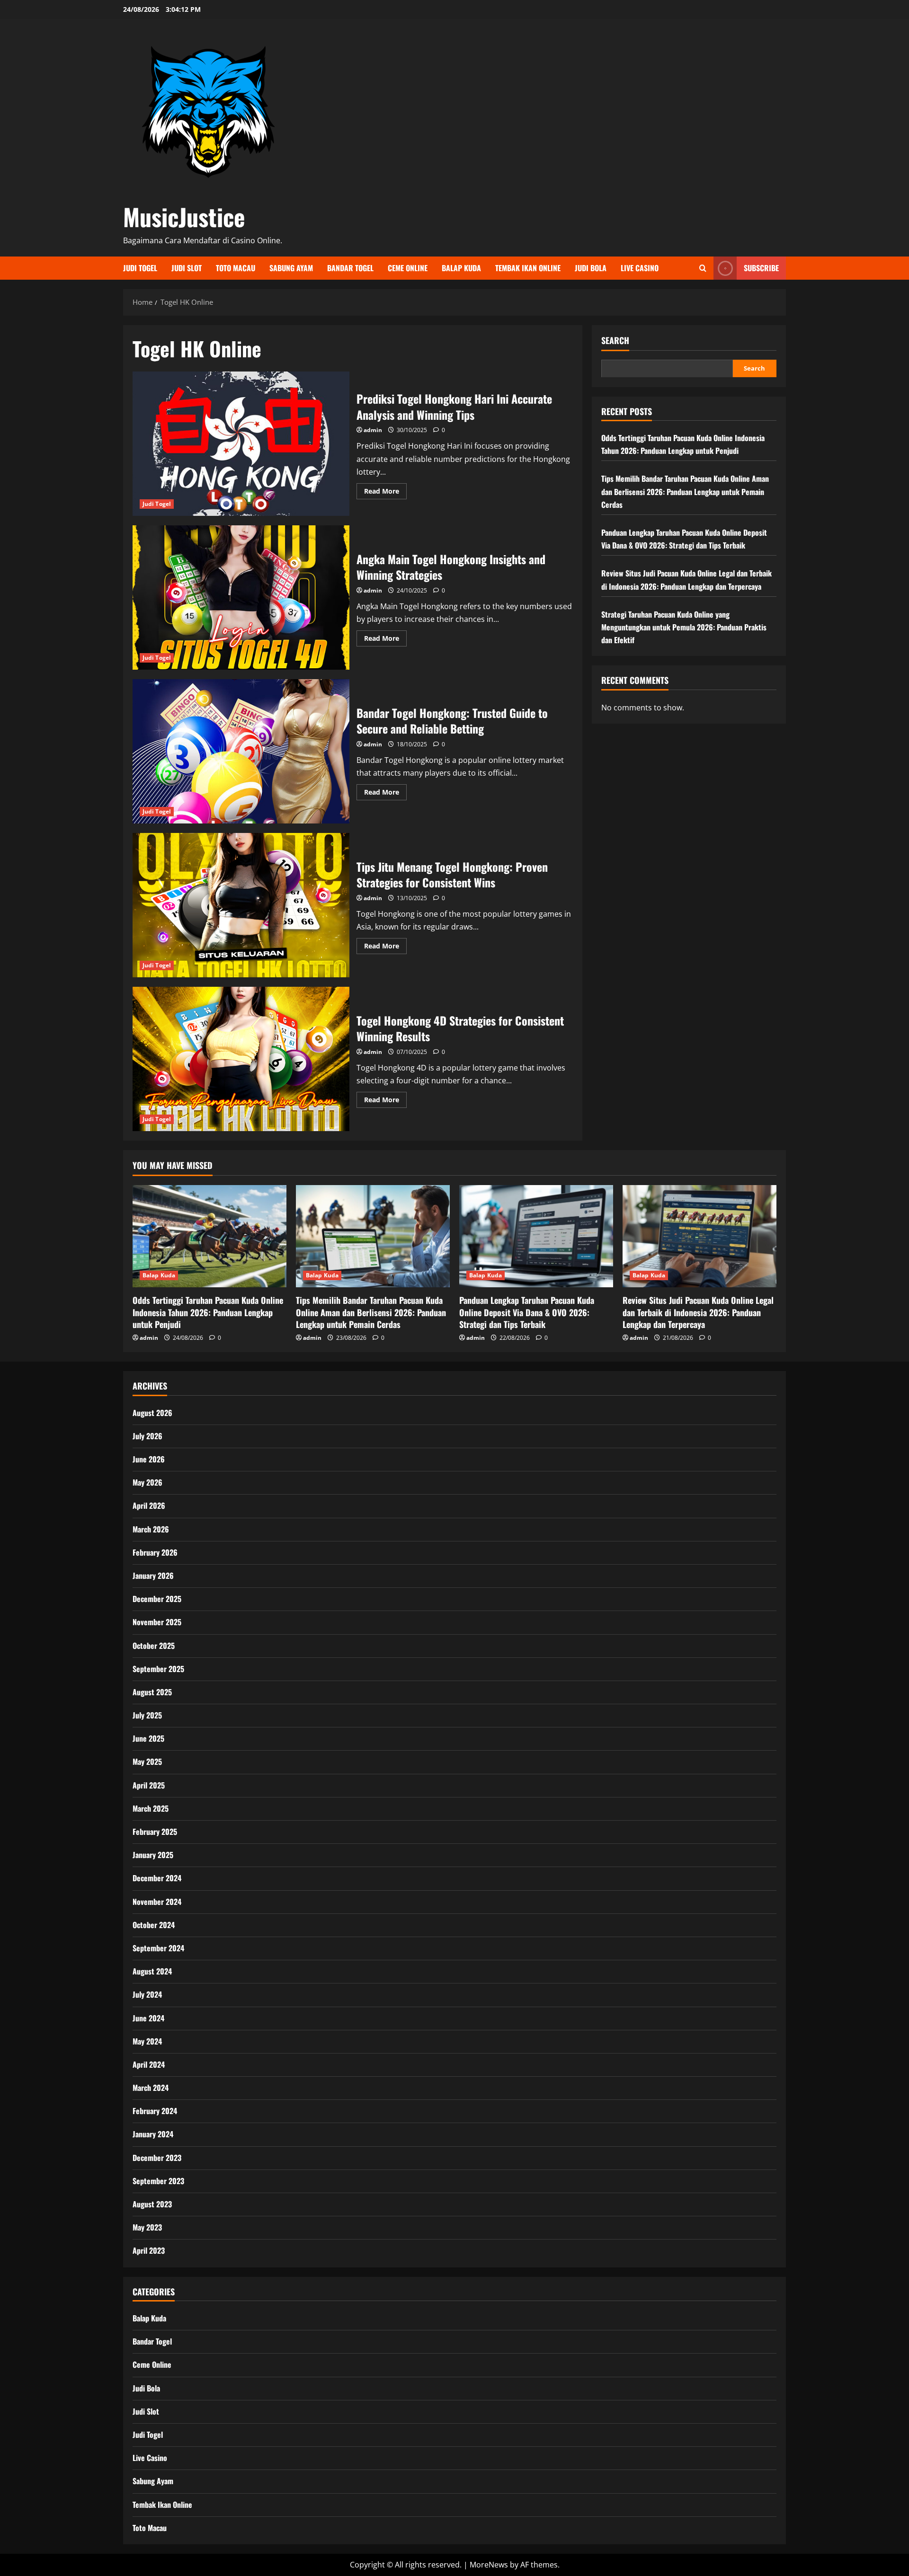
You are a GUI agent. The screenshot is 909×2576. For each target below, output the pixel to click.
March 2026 (151, 1529)
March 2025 (151, 1808)
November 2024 (157, 1902)
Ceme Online (408, 268)
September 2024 (158, 1948)
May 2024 (147, 2041)
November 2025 (157, 1622)
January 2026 (153, 1576)
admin (373, 430)
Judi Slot (187, 268)
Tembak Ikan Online (528, 268)
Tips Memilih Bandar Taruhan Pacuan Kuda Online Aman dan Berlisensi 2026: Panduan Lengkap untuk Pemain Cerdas (685, 491)
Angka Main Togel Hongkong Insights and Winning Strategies (241, 598)
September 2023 (158, 2181)
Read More (385, 493)
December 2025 (157, 1599)
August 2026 (152, 1413)
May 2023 (147, 2227)
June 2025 (148, 1738)
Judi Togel (140, 268)
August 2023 (152, 2204)
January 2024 (153, 2134)
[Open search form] (703, 268)
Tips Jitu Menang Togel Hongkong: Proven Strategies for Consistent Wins (241, 905)
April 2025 (149, 1785)
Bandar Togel (350, 268)
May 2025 (147, 1762)
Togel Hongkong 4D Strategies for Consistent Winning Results (241, 1059)
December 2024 (157, 1878)
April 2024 (149, 2064)
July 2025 (147, 1715)
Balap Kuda (461, 268)
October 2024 (154, 1925)
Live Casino (640, 268)
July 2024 (147, 1994)
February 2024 (155, 2111)
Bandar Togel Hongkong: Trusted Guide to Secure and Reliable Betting (241, 751)
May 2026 (147, 1482)
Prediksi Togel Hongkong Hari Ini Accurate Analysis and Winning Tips (241, 444)
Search (615, 341)
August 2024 (152, 1971)
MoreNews (489, 2565)
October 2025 (154, 1646)
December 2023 (157, 2158)
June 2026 (149, 1459)
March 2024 (151, 2088)
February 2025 (155, 1832)
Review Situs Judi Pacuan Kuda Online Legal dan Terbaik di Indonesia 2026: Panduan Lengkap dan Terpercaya (698, 1312)
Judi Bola (591, 268)
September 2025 (158, 1669)
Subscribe (761, 268)
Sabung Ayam (291, 268)
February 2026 (155, 1552)
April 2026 (149, 1505)
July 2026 (147, 1436)
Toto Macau (236, 268)
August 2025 (152, 1692)
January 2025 (153, 1855)
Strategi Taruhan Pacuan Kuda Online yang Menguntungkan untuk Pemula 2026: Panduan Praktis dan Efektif (684, 627)
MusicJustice (184, 216)
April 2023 (149, 2250)
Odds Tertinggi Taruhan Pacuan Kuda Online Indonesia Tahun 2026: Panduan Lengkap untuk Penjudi (208, 1312)
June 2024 (148, 2018)
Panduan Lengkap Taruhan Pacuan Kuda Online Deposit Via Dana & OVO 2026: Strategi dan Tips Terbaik (527, 1312)
